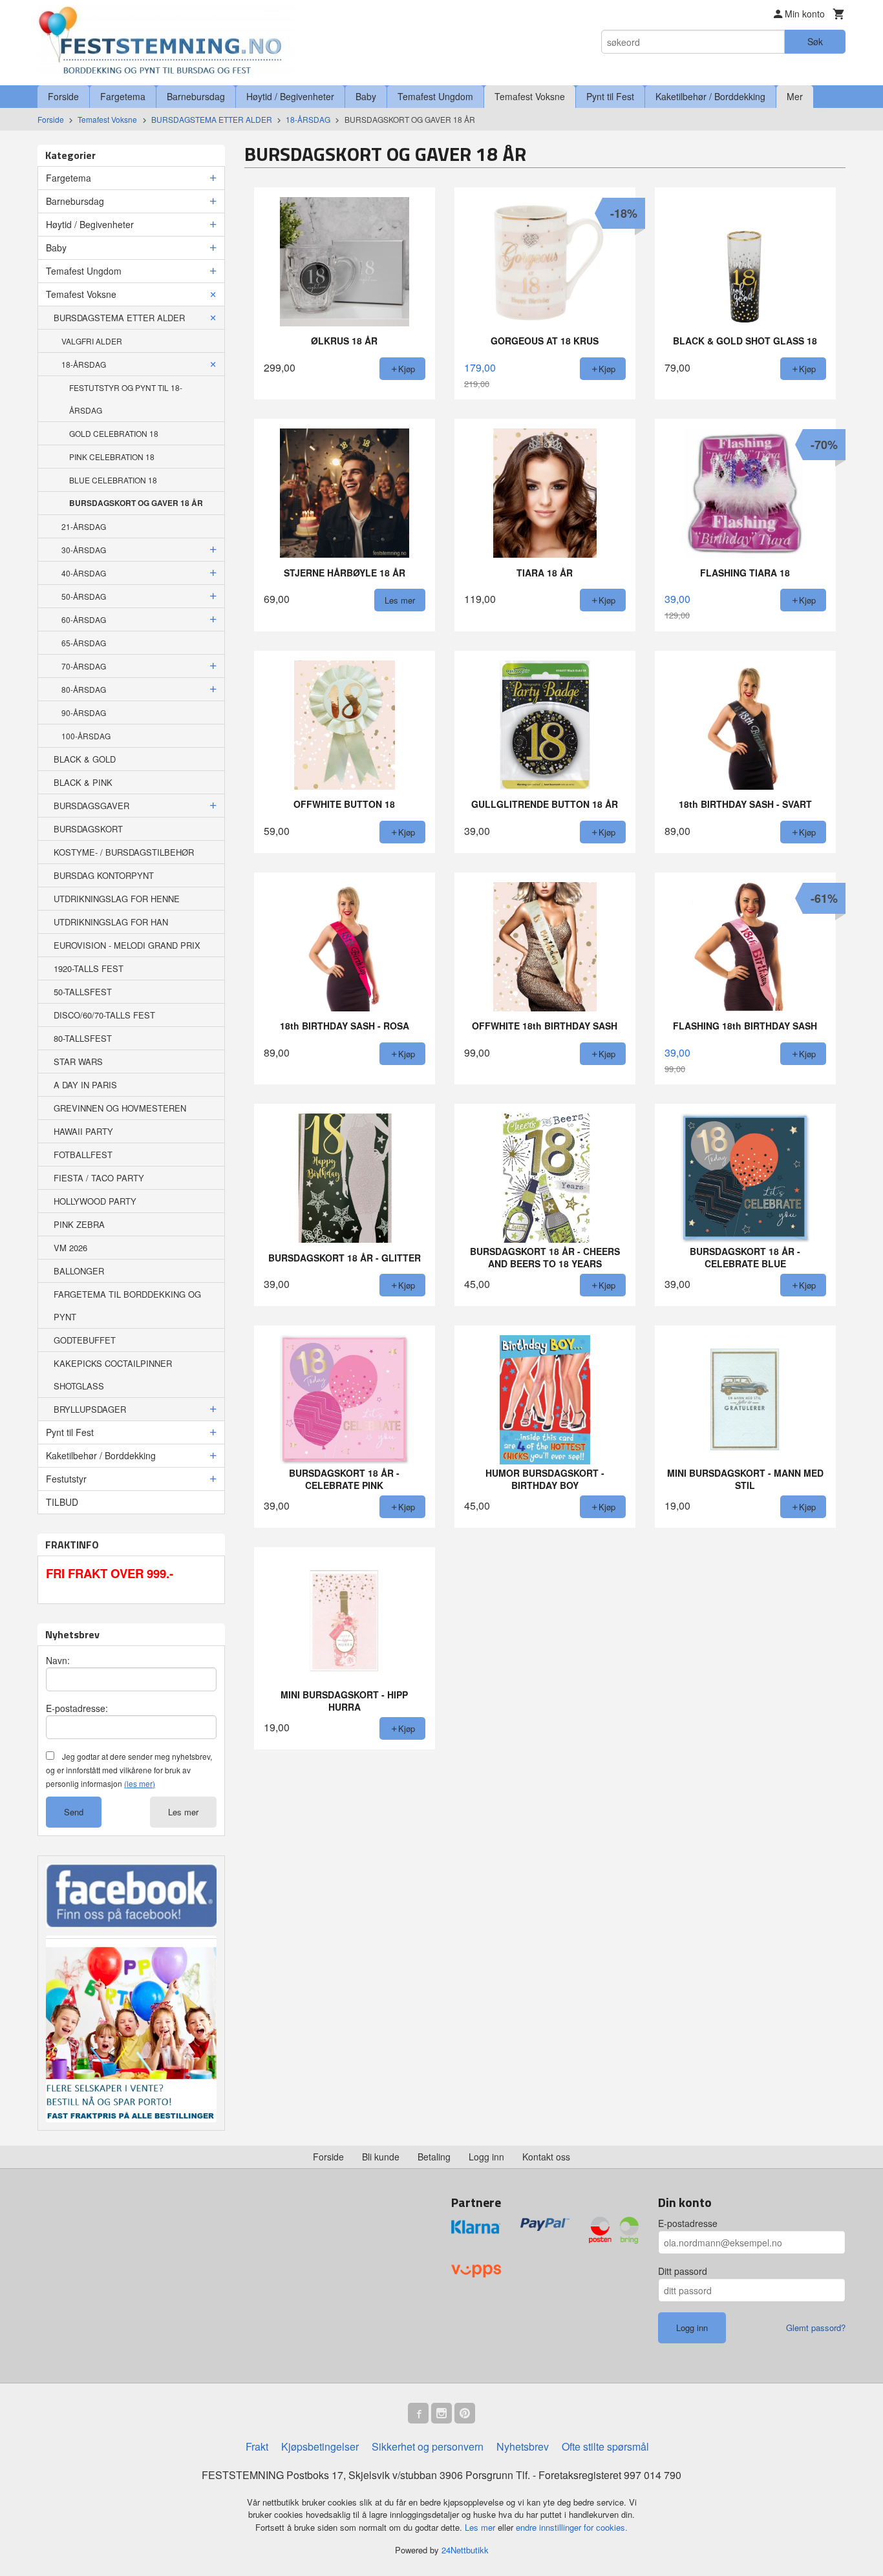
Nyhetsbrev (523, 2446)
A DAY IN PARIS (85, 1085)
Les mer (183, 1812)
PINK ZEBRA (79, 1224)
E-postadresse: (77, 1708)
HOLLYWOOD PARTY (95, 1201)
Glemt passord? (816, 2328)
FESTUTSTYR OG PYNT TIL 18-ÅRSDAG (126, 399)
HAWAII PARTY (83, 1131)
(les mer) (140, 1783)
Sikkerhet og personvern (428, 2446)
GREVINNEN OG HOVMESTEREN (120, 1108)
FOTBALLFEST (83, 1155)
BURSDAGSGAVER (91, 806)
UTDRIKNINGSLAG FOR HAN (111, 922)
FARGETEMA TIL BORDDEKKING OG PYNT (127, 1305)
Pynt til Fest (610, 96)
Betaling (434, 2157)
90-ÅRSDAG (84, 713)
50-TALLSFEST (83, 992)
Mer (795, 96)
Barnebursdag (196, 96)
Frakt (257, 2446)
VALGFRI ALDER (92, 341)
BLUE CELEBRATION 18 (113, 480)
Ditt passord (683, 2271)
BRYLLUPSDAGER (90, 1409)
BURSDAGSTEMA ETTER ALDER (119, 318)
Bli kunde (381, 2157)
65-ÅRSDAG (84, 643)
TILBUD (62, 1502)
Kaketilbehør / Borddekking (710, 96)
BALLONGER (79, 1271)
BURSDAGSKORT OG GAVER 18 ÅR (136, 503)
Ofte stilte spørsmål (605, 2446)
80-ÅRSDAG (84, 689)
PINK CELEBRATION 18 (112, 457)
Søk (815, 41)
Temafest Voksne (530, 96)
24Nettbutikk (465, 2550)
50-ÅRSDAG (84, 596)
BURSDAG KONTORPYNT (104, 875)
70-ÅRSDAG (84, 666)
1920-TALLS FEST (89, 968)
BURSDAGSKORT (88, 829)
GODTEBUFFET (85, 1340)
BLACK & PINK (83, 782)
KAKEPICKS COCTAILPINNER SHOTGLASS (113, 1375)
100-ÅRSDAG (86, 736)
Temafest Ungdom (435, 96)
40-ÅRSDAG (84, 573)
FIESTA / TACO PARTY (99, 1178)
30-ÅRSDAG (84, 550)
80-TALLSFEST (83, 1038)
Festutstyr (66, 1479)
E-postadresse (688, 2223)
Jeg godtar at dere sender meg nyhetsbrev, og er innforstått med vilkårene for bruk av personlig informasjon (129, 1770)
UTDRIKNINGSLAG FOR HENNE (117, 899)
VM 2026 (70, 1248)
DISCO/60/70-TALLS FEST (104, 1015)
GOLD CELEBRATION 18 (114, 433)
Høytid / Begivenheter (290, 96)
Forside (63, 96)
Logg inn (486, 2157)
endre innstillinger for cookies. (572, 2527)
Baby (366, 96)
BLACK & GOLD (85, 759)
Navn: (58, 1660)
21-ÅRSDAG (84, 526)
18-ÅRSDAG (84, 364)
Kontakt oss (546, 2157)
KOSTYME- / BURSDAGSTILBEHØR (124, 852)
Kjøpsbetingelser (320, 2446)
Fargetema (123, 96)
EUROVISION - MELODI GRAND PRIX (127, 945)
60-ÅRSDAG (84, 619)
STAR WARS (78, 1061)
